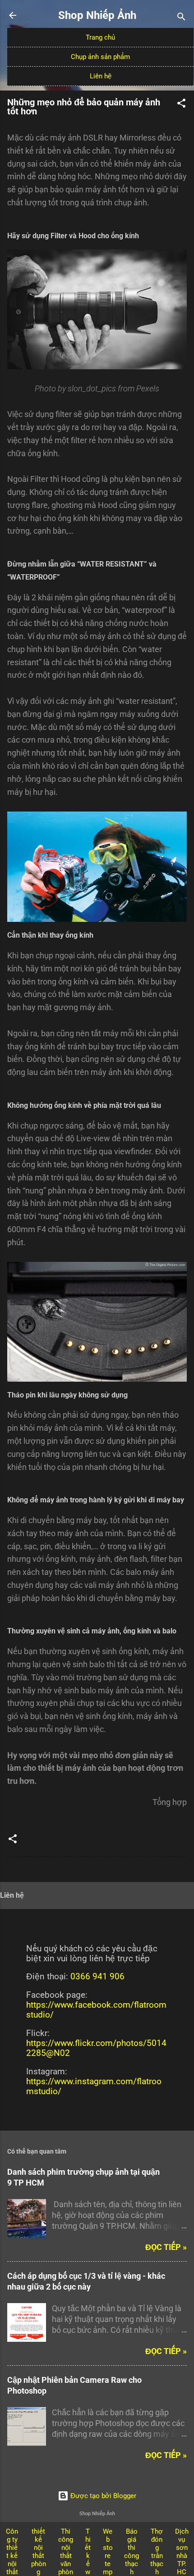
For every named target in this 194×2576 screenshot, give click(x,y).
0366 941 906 (97, 1977)
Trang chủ (100, 37)
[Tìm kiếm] (181, 18)
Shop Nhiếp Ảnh (97, 15)
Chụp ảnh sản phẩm (100, 57)
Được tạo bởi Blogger (102, 2496)
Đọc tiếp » (166, 2247)
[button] (181, 105)
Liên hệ (101, 76)
